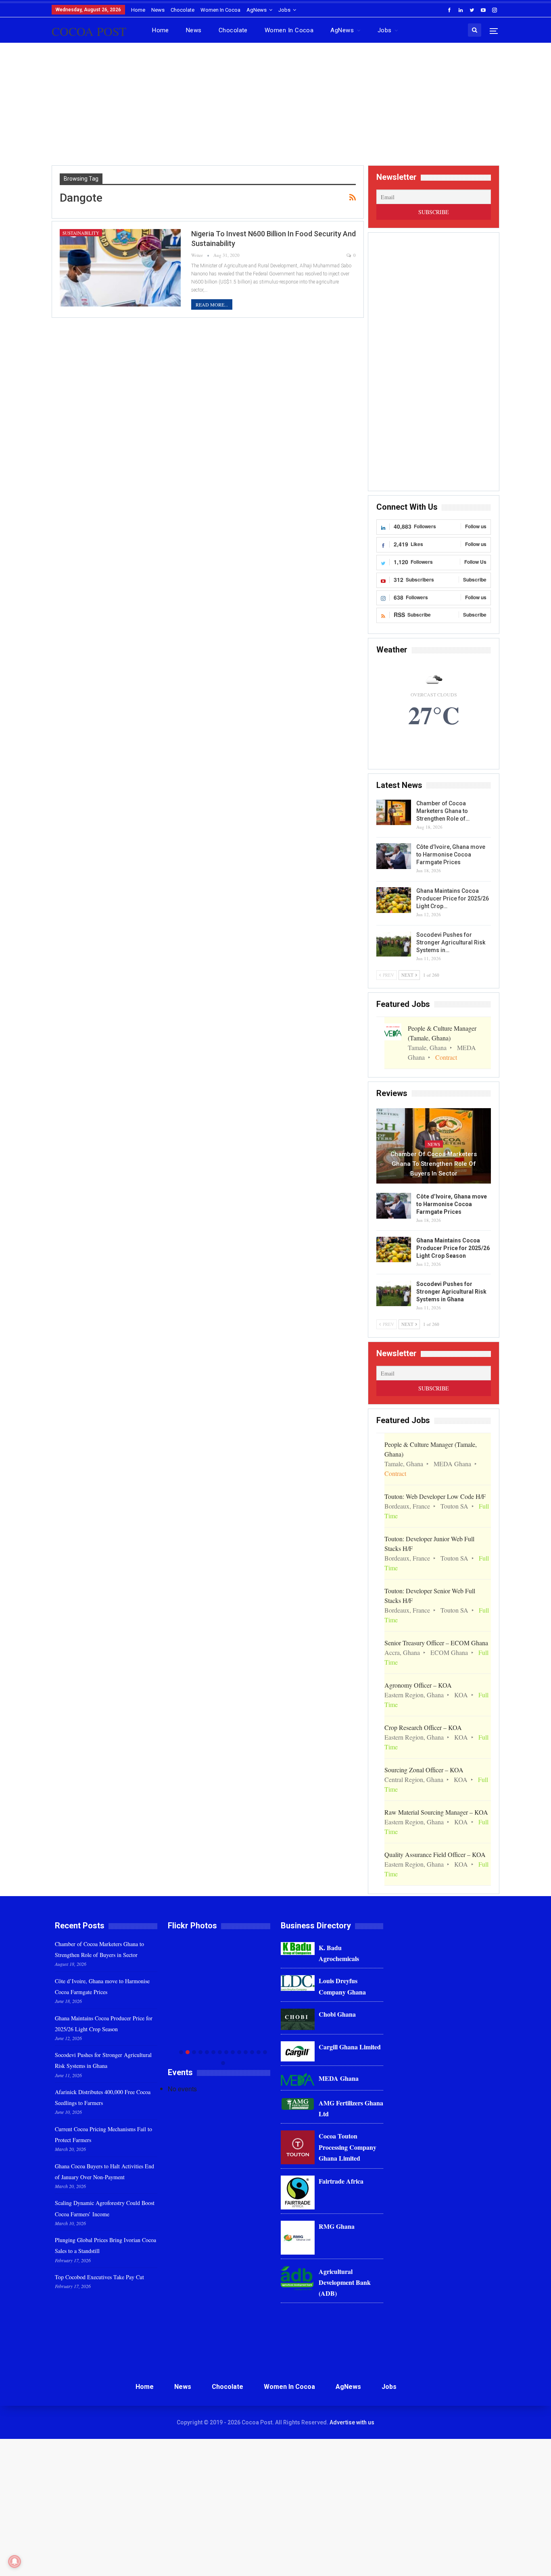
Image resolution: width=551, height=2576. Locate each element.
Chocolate (183, 10)
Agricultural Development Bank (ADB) (345, 2282)
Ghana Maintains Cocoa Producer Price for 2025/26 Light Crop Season (453, 1248)
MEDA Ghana (339, 2078)
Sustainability (81, 233)
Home (138, 10)
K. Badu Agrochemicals (339, 1953)
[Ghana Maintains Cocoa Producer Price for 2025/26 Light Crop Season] (394, 900)
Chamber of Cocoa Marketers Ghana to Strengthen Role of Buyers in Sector (434, 1164)
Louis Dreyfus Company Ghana (342, 1986)
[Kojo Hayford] (219, 1989)
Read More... (212, 304)
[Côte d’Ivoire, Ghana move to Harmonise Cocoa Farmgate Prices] (394, 856)
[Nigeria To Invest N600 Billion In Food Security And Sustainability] (120, 268)
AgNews (257, 10)
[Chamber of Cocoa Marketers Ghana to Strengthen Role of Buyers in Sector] (394, 813)
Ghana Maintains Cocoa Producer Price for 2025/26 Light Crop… (453, 898)
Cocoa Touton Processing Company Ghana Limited (348, 2147)
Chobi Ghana (337, 2014)
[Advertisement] (275, 107)
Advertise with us (352, 2422)
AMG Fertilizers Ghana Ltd (351, 2108)
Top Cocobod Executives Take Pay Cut (99, 2277)
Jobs (284, 10)
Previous (170, 2002)
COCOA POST (89, 31)
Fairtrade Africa (341, 2181)
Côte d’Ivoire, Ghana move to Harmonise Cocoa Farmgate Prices (451, 854)
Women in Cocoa (220, 10)
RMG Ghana (337, 2226)
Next (268, 2002)
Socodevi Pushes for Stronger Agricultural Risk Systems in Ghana (451, 1292)
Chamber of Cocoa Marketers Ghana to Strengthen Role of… (443, 811)
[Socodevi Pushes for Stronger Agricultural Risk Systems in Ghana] (394, 944)
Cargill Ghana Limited (350, 2047)
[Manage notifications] (15, 2561)
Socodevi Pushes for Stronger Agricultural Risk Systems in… (451, 942)
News (158, 10)
